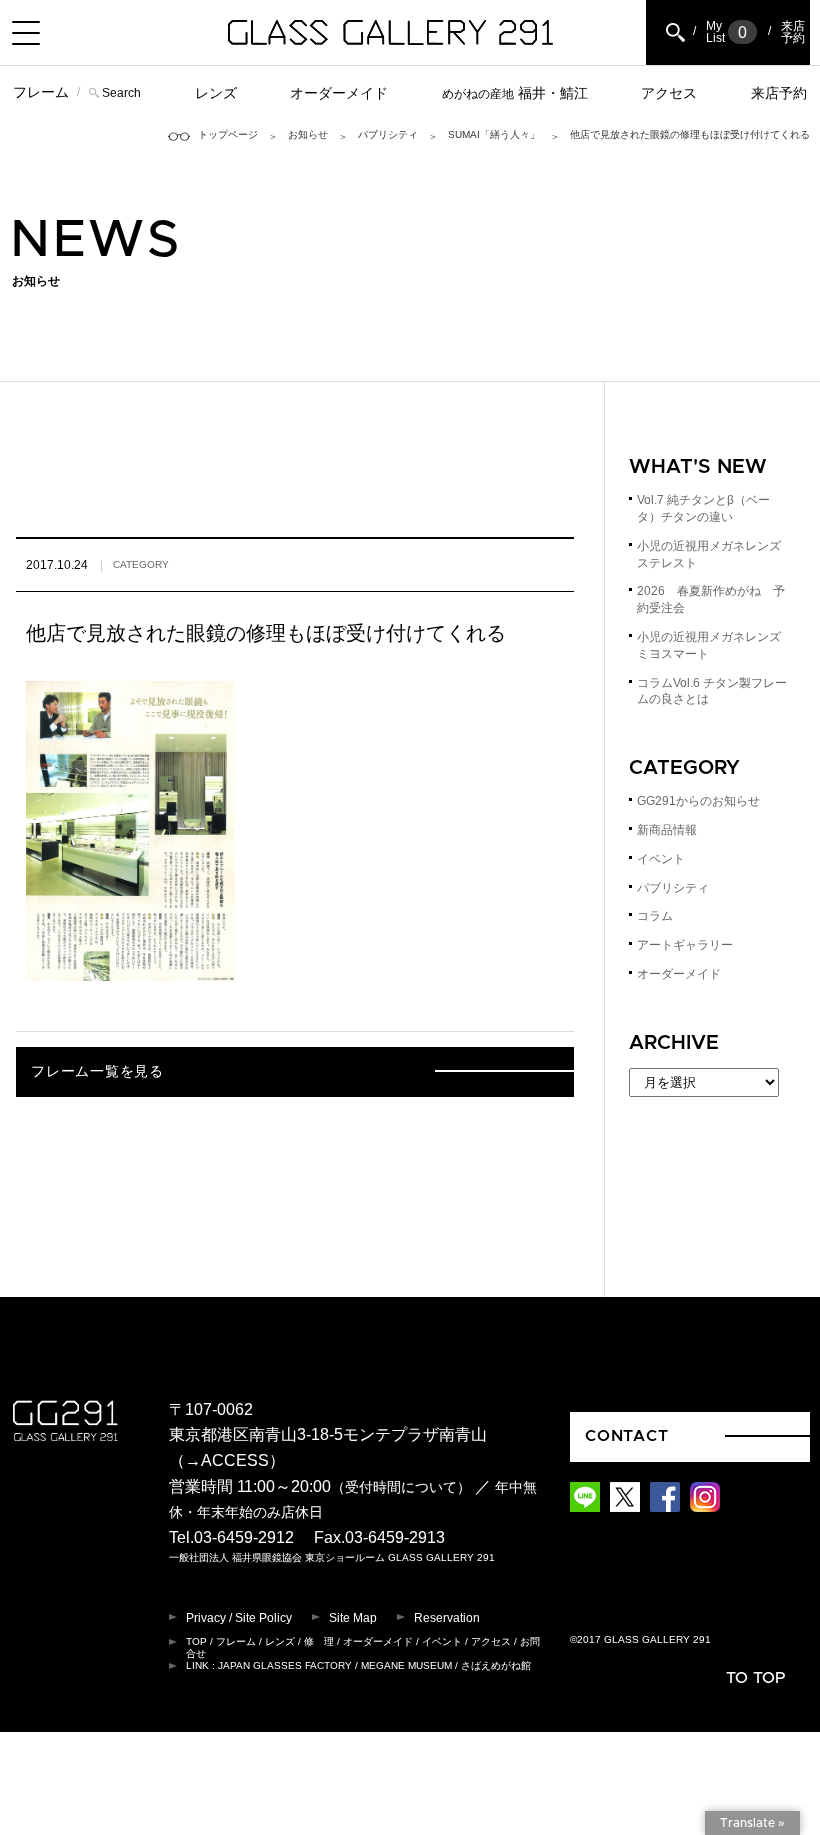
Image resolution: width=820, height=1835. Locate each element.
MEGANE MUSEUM (406, 1665)
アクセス (669, 93)
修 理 (319, 1641)
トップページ (228, 134)
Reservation (447, 1618)
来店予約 (779, 93)
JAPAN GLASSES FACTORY (285, 1665)
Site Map (353, 1618)
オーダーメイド (339, 93)
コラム (655, 916)
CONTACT (627, 1436)
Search (121, 93)
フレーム (41, 92)
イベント (661, 859)
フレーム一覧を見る (97, 1072)
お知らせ (308, 134)
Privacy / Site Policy (239, 1618)
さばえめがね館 (496, 1665)
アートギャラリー (685, 945)
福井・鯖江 (515, 93)
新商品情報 (667, 830)
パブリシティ (388, 134)
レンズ (216, 93)
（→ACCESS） (227, 1460)
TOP (196, 1641)
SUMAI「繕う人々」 (494, 134)
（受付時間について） (401, 1487)
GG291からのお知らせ (698, 801)
